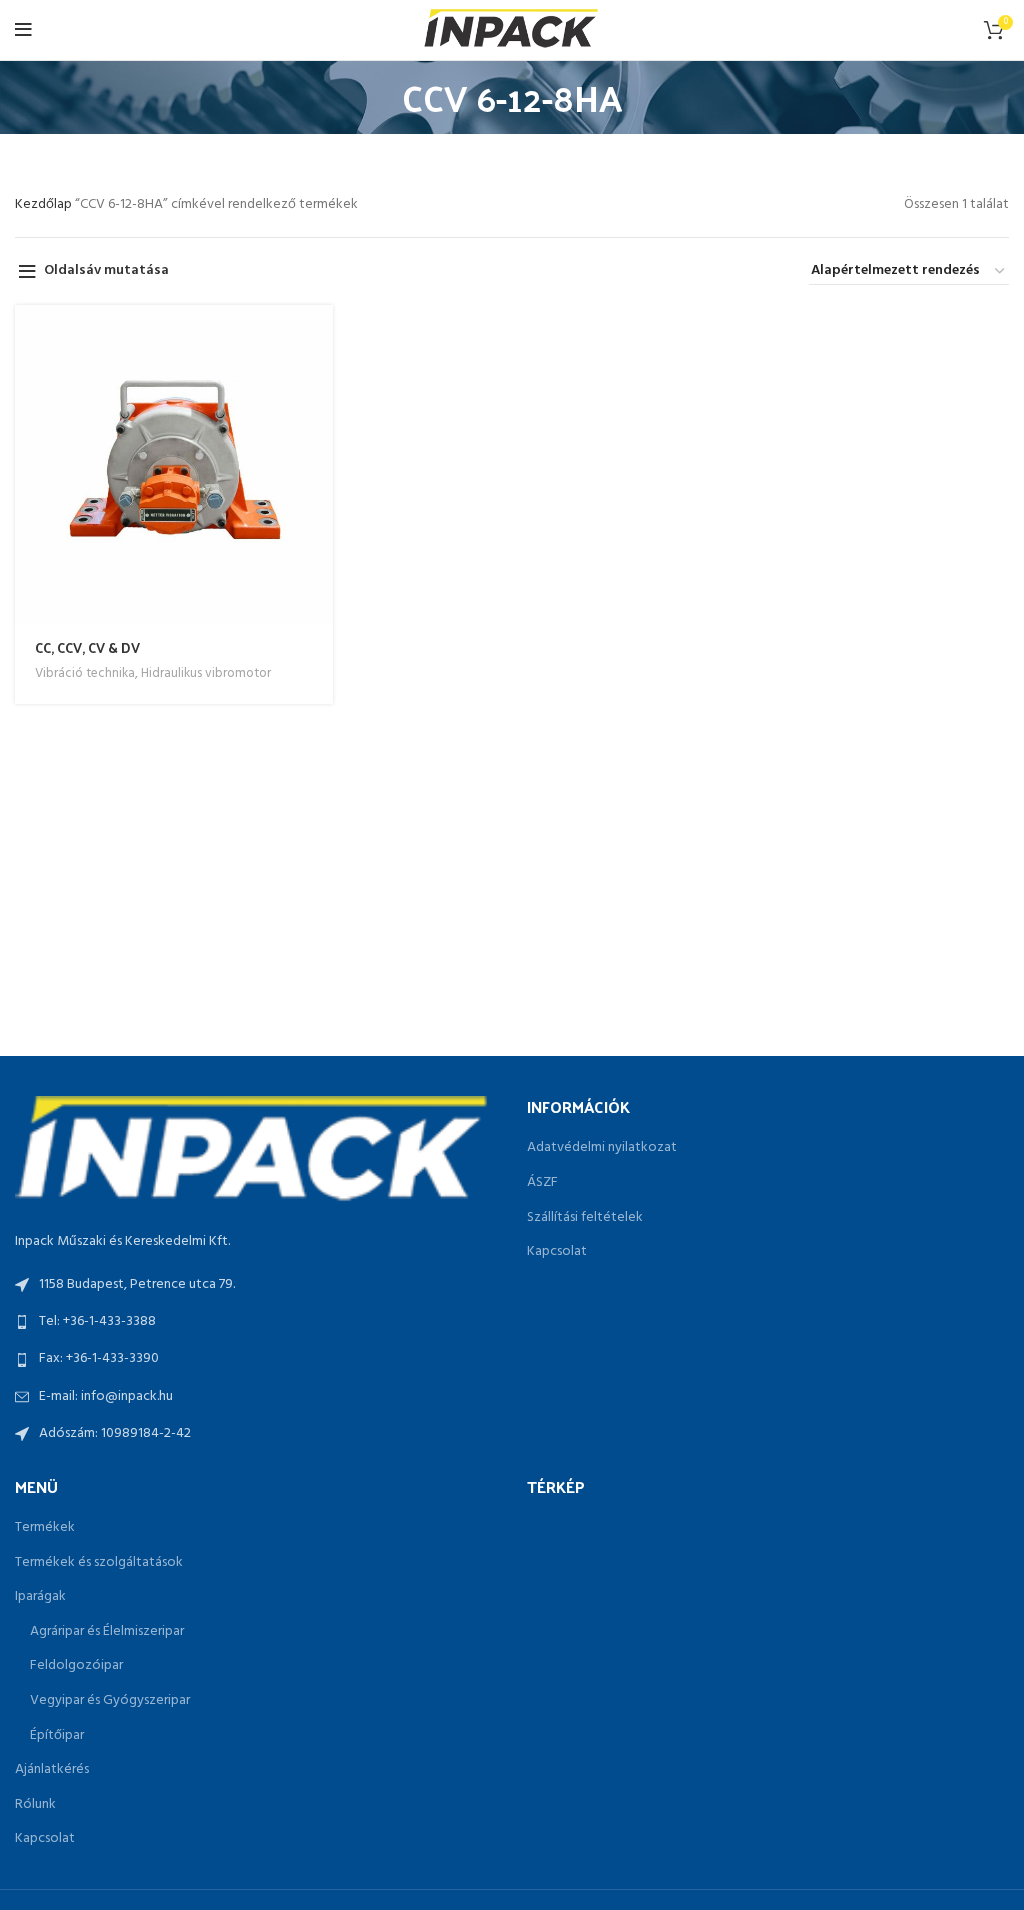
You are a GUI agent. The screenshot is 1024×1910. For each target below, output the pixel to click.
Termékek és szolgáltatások (99, 1563)
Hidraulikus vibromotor (206, 673)
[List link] (256, 1322)
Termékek (45, 1528)
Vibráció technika (85, 673)
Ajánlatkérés (52, 1770)
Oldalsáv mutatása (106, 271)
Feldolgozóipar (76, 1666)
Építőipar (57, 1736)
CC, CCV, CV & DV (87, 647)
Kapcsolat (557, 1252)
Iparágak (40, 1597)
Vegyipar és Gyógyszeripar (110, 1701)
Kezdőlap (45, 204)
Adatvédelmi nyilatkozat (602, 1148)
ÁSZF (542, 1183)
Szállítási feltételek (585, 1218)
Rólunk (35, 1805)
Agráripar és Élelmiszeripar (107, 1632)
